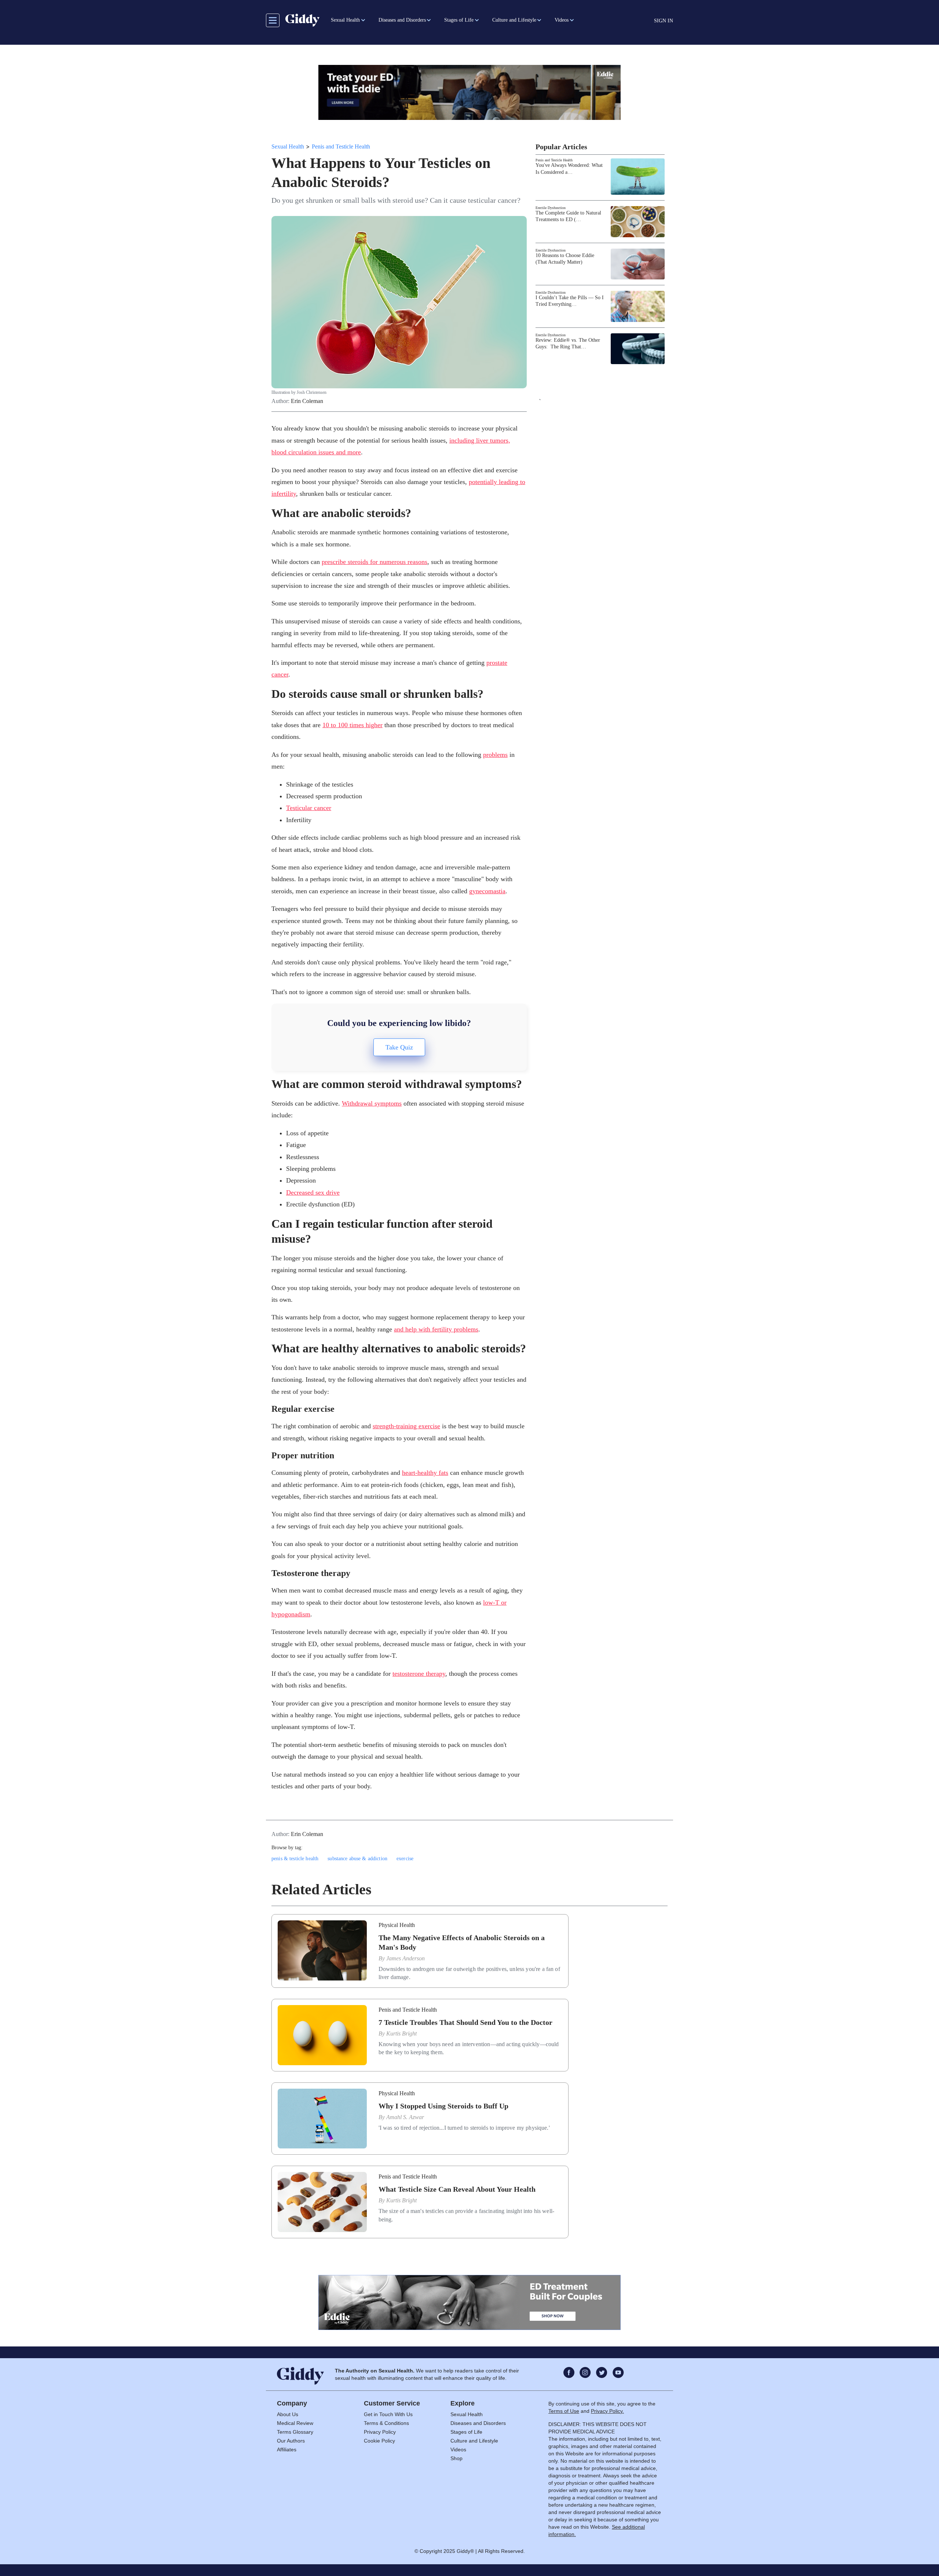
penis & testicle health (295, 1859)
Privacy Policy (380, 2432)
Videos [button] (562, 20)
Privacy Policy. (607, 2411)
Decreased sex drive (313, 1192)
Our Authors (291, 2441)
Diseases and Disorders (478, 2423)
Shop (456, 2458)
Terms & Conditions (386, 2423)
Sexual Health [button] (345, 20)
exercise (405, 1859)
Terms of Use (564, 2411)
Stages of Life (466, 2432)
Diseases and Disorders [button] (402, 20)
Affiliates (287, 2449)
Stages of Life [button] (459, 20)
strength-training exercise (406, 1426)
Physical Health (397, 1925)
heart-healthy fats (425, 1473)
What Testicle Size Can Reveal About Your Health (457, 2189)
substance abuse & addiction (357, 1859)
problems (495, 755)
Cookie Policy (379, 2441)
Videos (458, 2449)
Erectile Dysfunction (551, 208)
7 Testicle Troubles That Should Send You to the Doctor (465, 2022)
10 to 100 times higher (352, 725)
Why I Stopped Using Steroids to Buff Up (443, 2106)
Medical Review (295, 2423)
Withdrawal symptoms (372, 1103)
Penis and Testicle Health (341, 146)
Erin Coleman (307, 401)
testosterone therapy (419, 1674)
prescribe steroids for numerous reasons (374, 562)
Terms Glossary (295, 2432)
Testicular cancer (309, 808)
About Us (288, 2414)
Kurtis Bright (401, 2033)
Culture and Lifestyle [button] (514, 20)
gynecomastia (487, 891)
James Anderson (405, 1958)
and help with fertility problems (436, 1329)
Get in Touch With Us (388, 2414)
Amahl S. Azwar (405, 2117)
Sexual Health (288, 146)
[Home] (302, 20)
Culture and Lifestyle (474, 2441)
